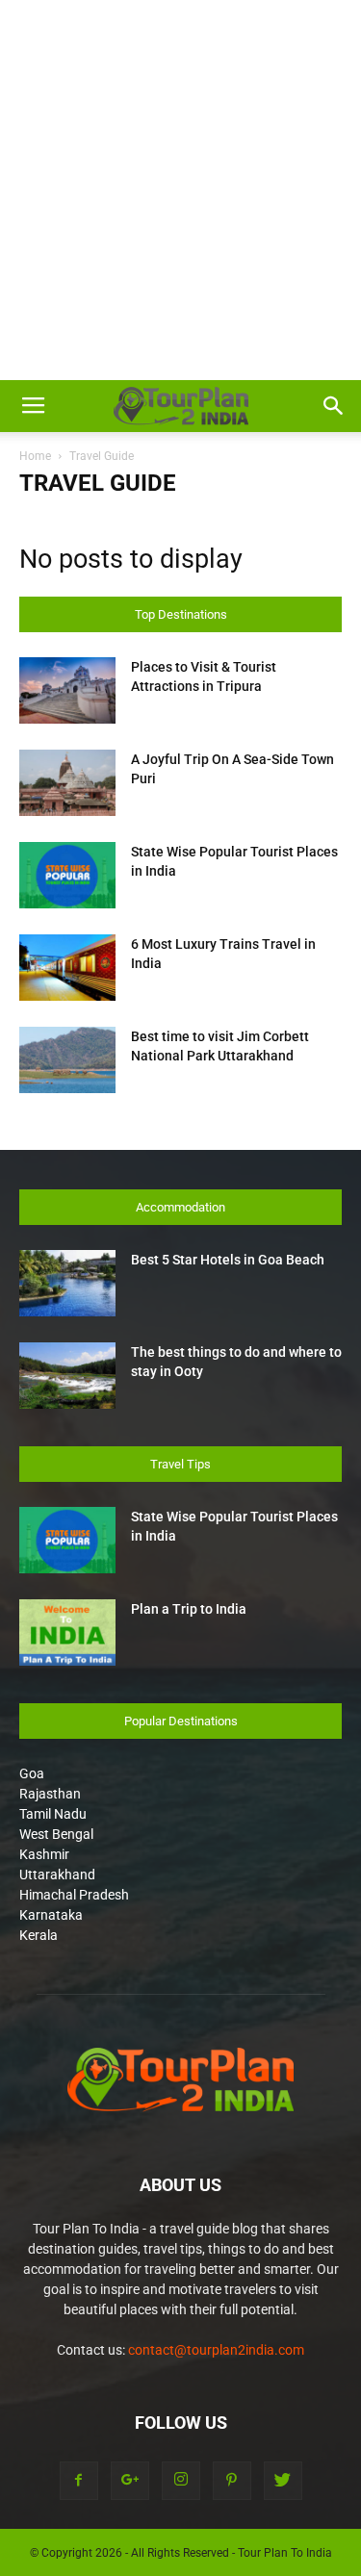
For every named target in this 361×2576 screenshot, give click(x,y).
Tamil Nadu (53, 1814)
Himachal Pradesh (74, 1895)
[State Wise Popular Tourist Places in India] (67, 875)
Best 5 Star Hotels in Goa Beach (228, 1260)
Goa (32, 1773)
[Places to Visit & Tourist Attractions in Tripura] (67, 690)
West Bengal (56, 1834)
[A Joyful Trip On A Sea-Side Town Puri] (67, 783)
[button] (334, 406)
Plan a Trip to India (189, 1609)
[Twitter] (283, 2481)
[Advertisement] (180, 190)
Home (35, 456)
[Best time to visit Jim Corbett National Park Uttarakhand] (67, 1060)
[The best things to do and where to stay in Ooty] (67, 1376)
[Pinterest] (232, 2481)
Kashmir (44, 1854)
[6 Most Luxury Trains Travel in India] (67, 968)
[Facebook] (79, 2481)
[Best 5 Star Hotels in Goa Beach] (67, 1283)
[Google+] (130, 2481)
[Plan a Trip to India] (67, 1632)
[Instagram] (181, 2481)
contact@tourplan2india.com (216, 2350)
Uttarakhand (57, 1875)
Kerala (39, 1935)
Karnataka (51, 1915)
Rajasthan (50, 1794)
